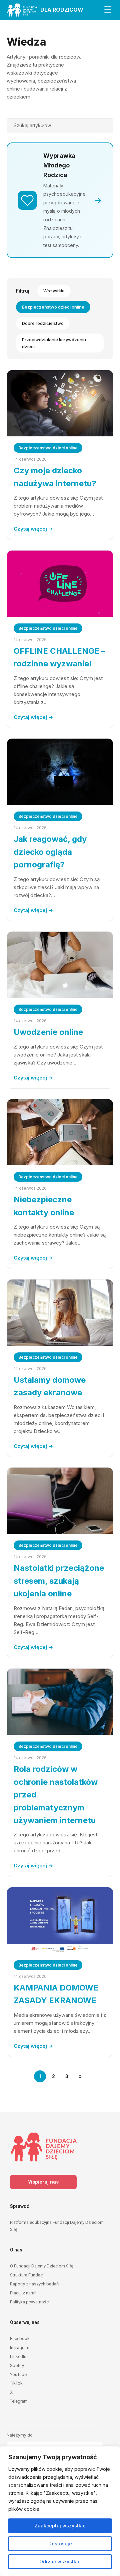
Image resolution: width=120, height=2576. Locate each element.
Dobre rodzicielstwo (43, 323)
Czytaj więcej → (33, 529)
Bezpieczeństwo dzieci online (53, 307)
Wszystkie (54, 291)
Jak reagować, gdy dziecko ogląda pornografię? (50, 852)
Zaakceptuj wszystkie (60, 2526)
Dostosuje (60, 2544)
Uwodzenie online (48, 1032)
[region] (60, 2511)
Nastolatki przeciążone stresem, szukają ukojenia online (59, 1581)
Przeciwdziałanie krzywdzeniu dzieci (54, 343)
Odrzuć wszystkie (60, 2562)
